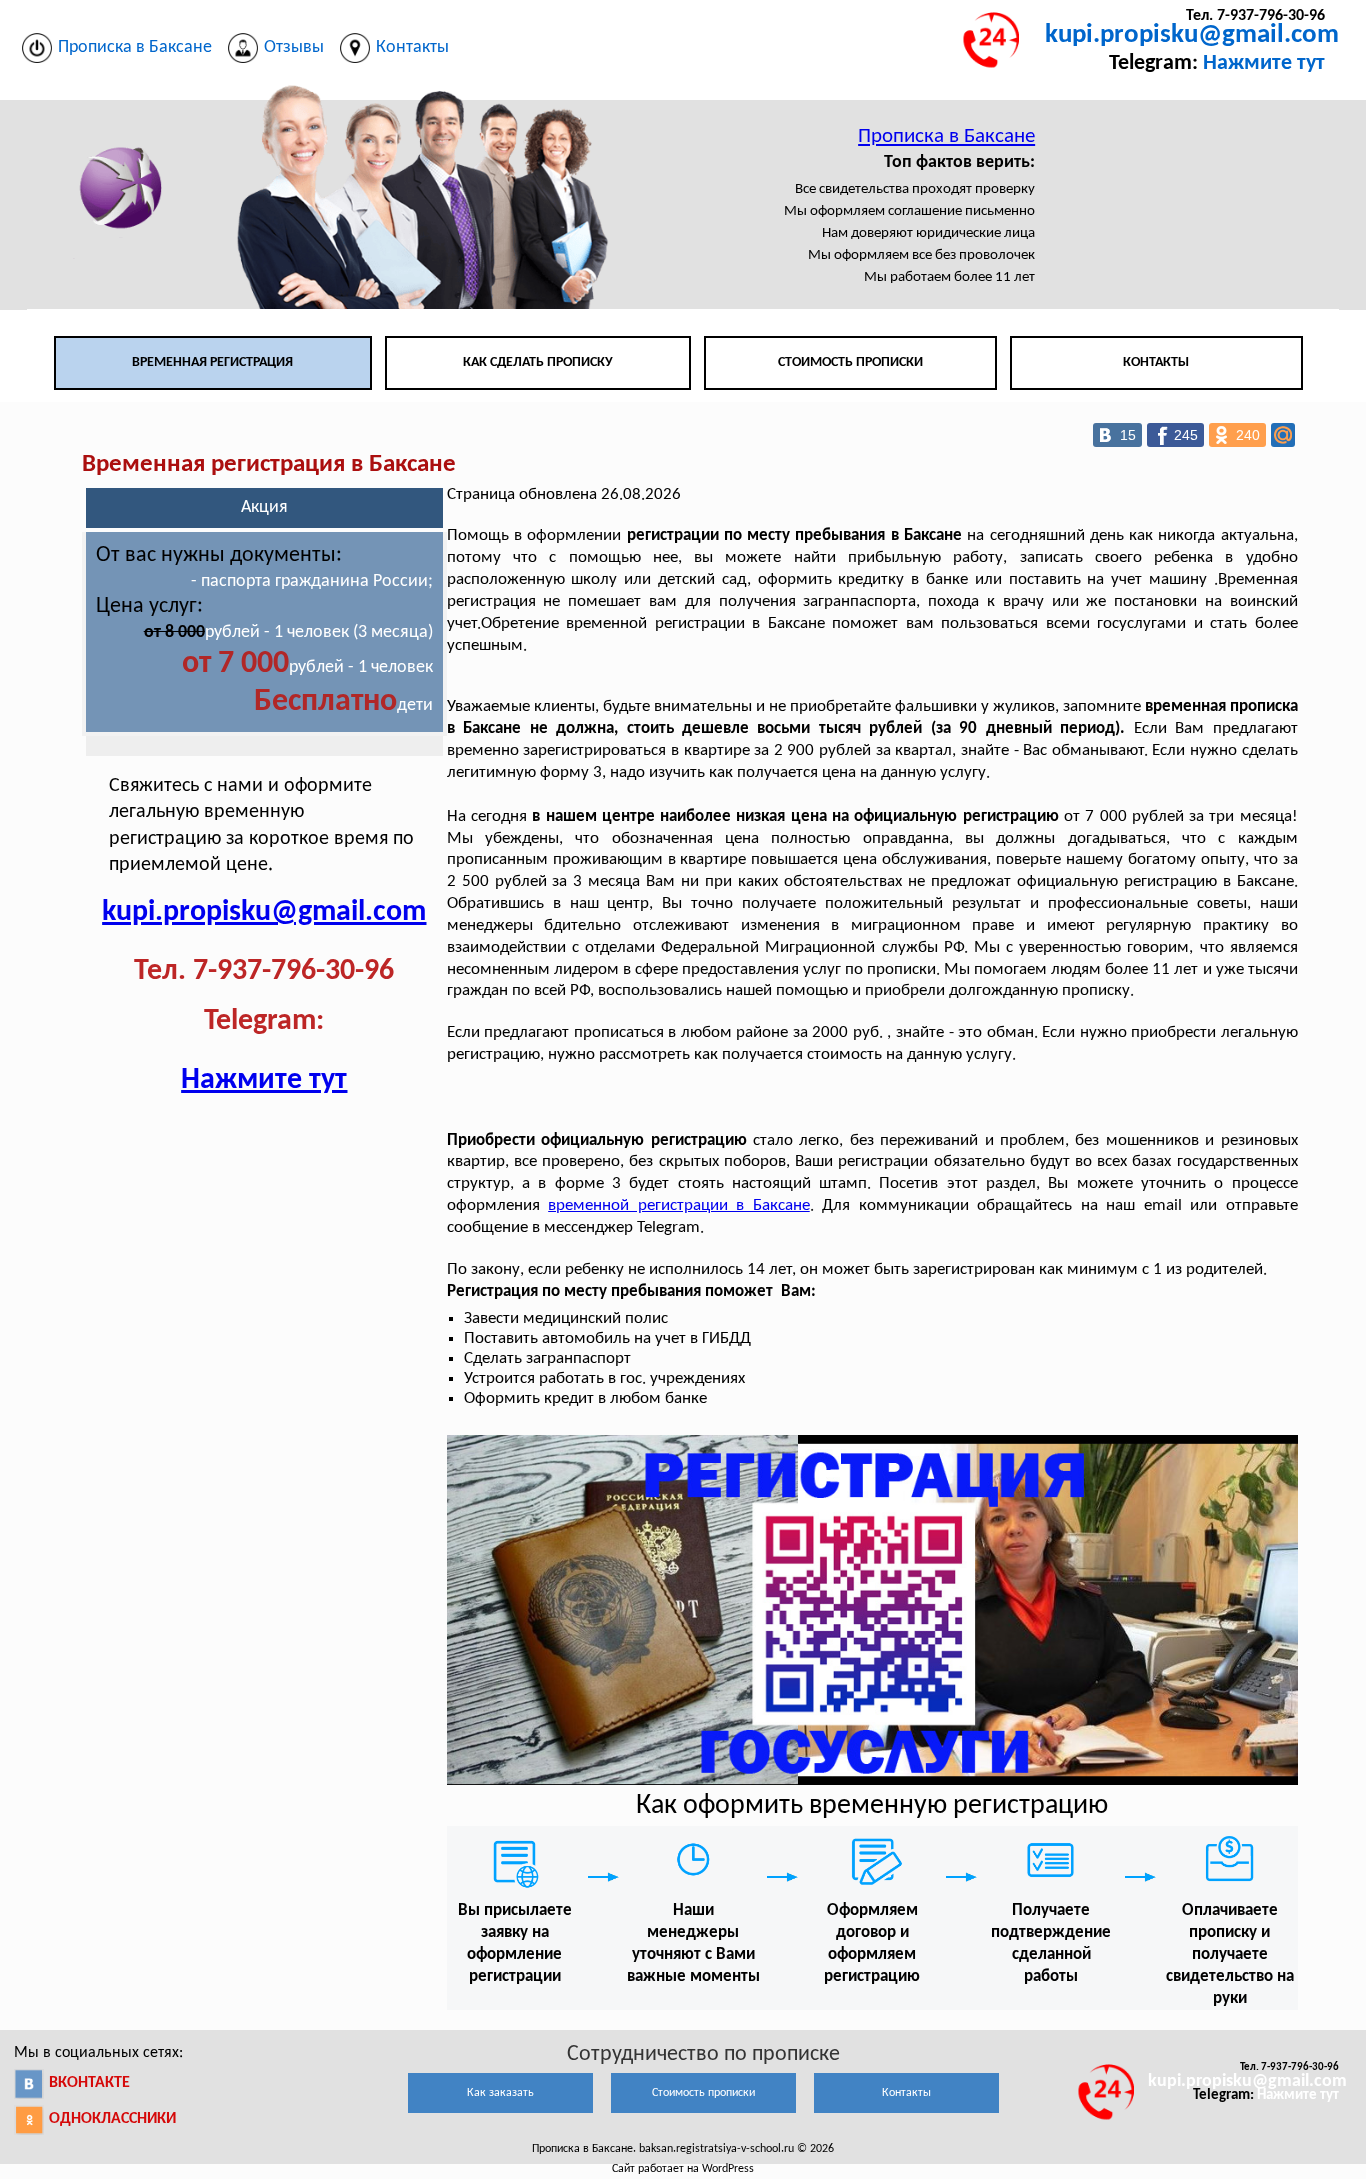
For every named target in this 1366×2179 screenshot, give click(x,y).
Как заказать (500, 2093)
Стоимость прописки (850, 362)
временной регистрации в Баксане (679, 1205)
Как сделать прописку (538, 362)
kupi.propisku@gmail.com (1192, 35)
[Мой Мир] (1283, 435)
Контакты (1156, 362)
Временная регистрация (212, 362)
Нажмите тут (1264, 63)
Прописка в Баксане (946, 136)
